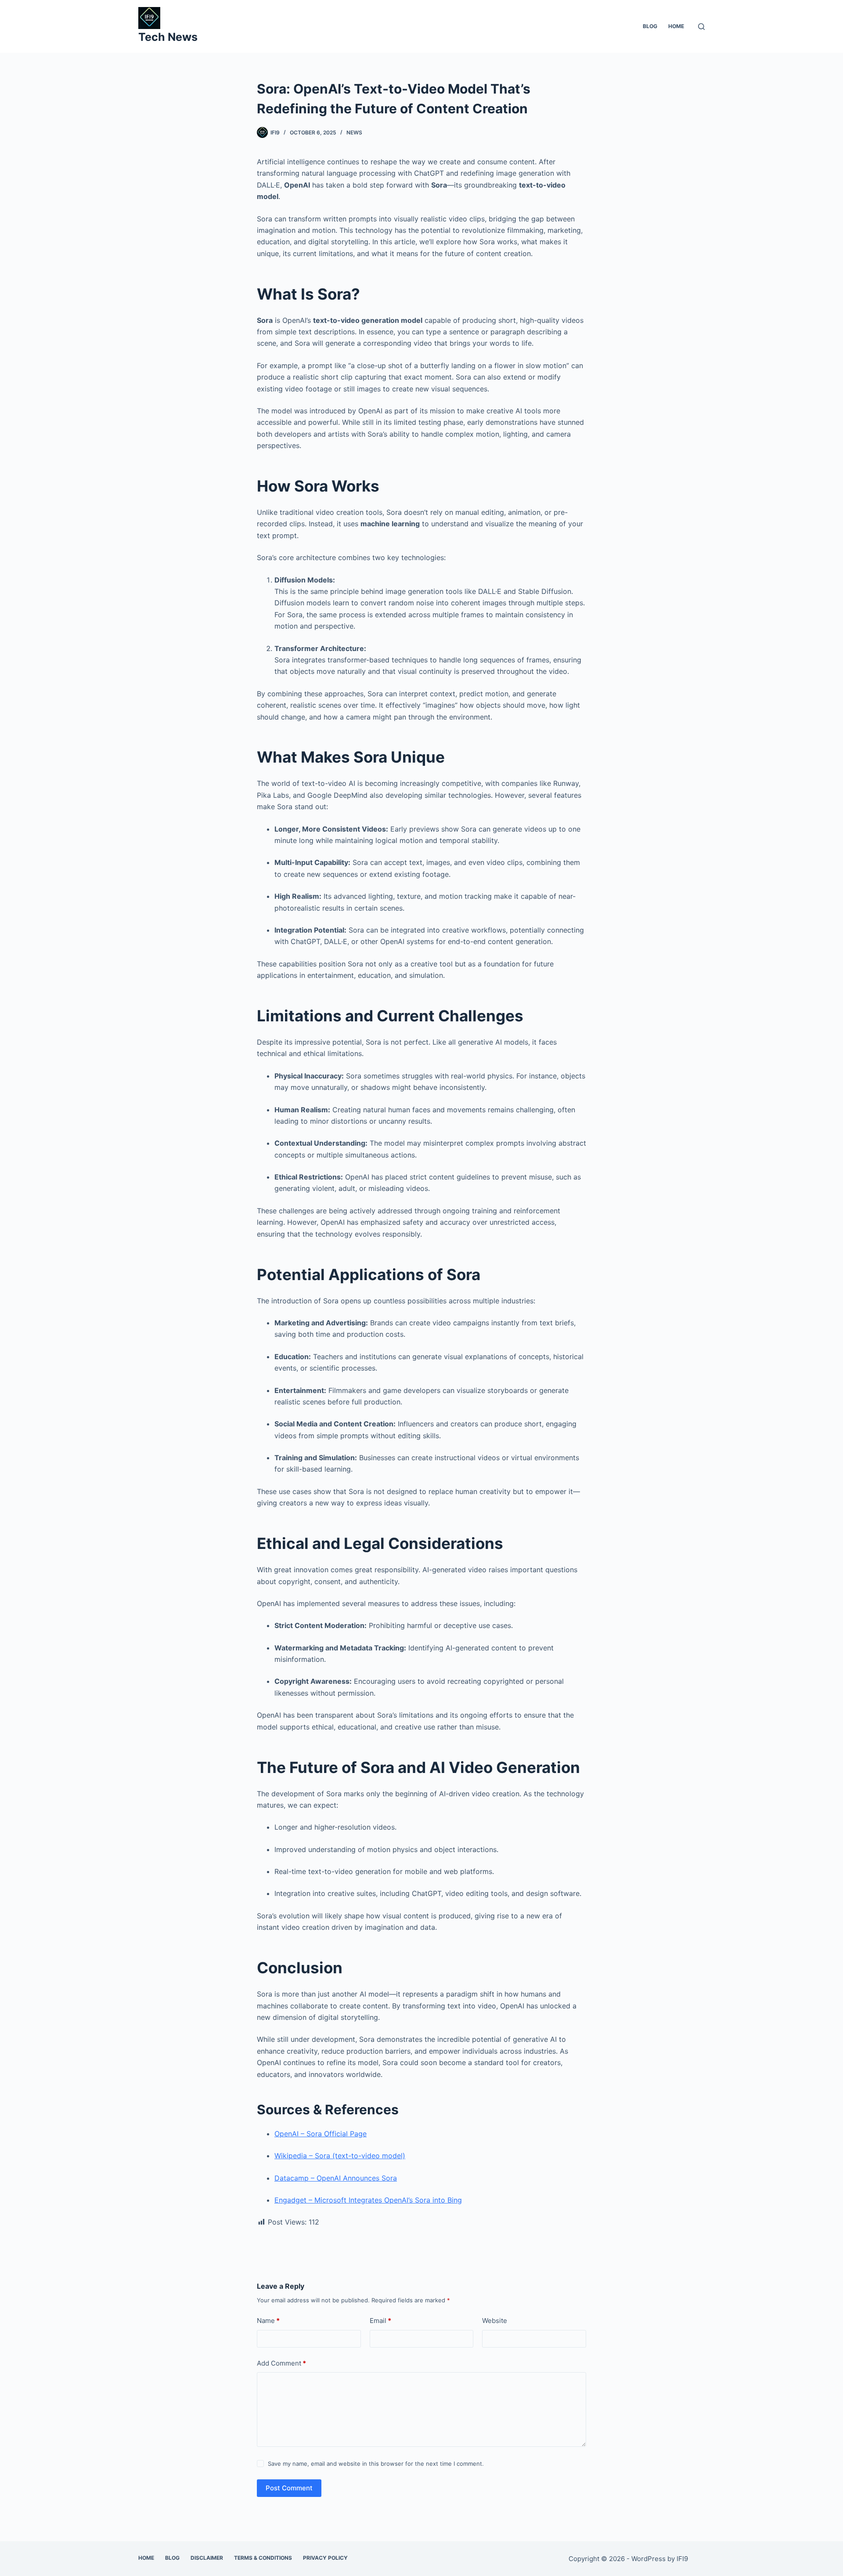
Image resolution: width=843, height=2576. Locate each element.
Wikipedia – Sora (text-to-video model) (340, 2156)
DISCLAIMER (207, 2558)
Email (380, 2321)
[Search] (701, 27)
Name (268, 2321)
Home (676, 26)
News (354, 132)
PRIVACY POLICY (325, 2558)
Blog (650, 26)
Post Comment (289, 2488)
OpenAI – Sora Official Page (321, 2134)
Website (495, 2321)
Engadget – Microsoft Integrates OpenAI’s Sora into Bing (368, 2200)
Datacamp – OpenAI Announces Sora (336, 2178)
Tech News (168, 37)
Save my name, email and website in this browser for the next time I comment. (376, 2464)
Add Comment (281, 2363)
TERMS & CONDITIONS (263, 2558)
